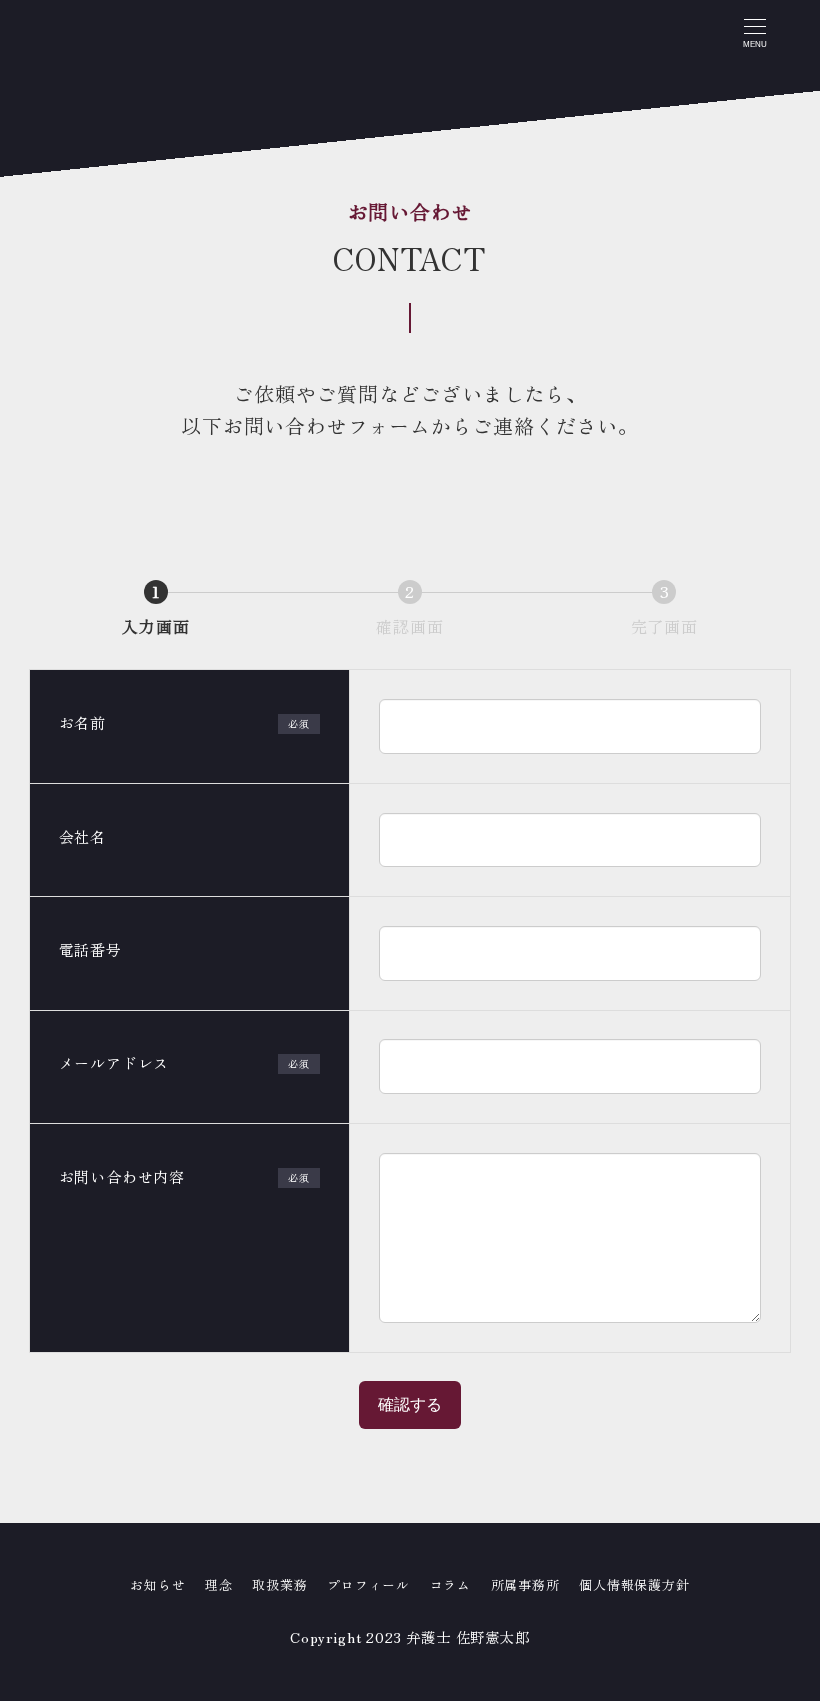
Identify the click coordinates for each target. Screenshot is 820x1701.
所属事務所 (525, 1584)
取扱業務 (279, 1584)
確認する (410, 1404)
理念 (219, 1584)
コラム (450, 1584)
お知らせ (157, 1584)
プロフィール (368, 1584)
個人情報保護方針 (634, 1584)
